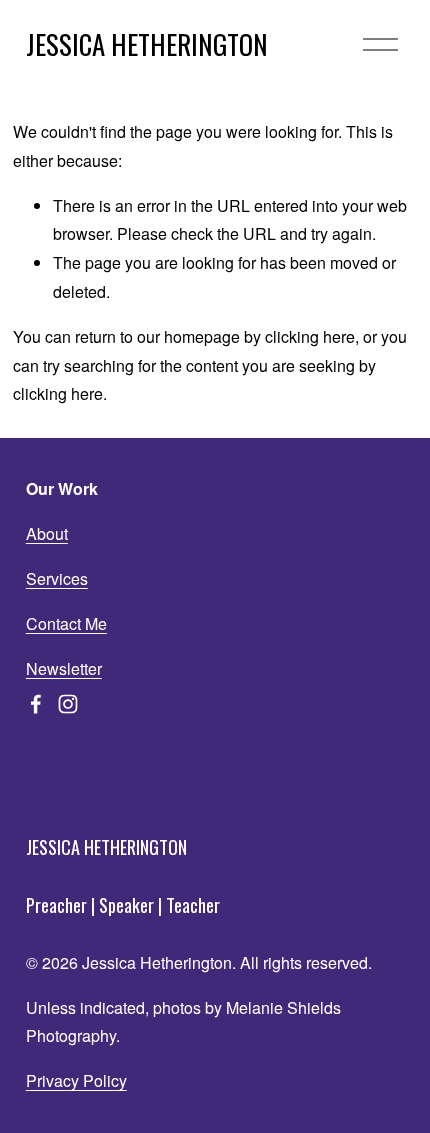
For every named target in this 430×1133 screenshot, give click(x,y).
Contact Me (66, 623)
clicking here (310, 336)
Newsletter (64, 668)
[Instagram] (68, 704)
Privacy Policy (76, 1080)
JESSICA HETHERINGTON (147, 44)
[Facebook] (36, 704)
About (47, 533)
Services (57, 578)
